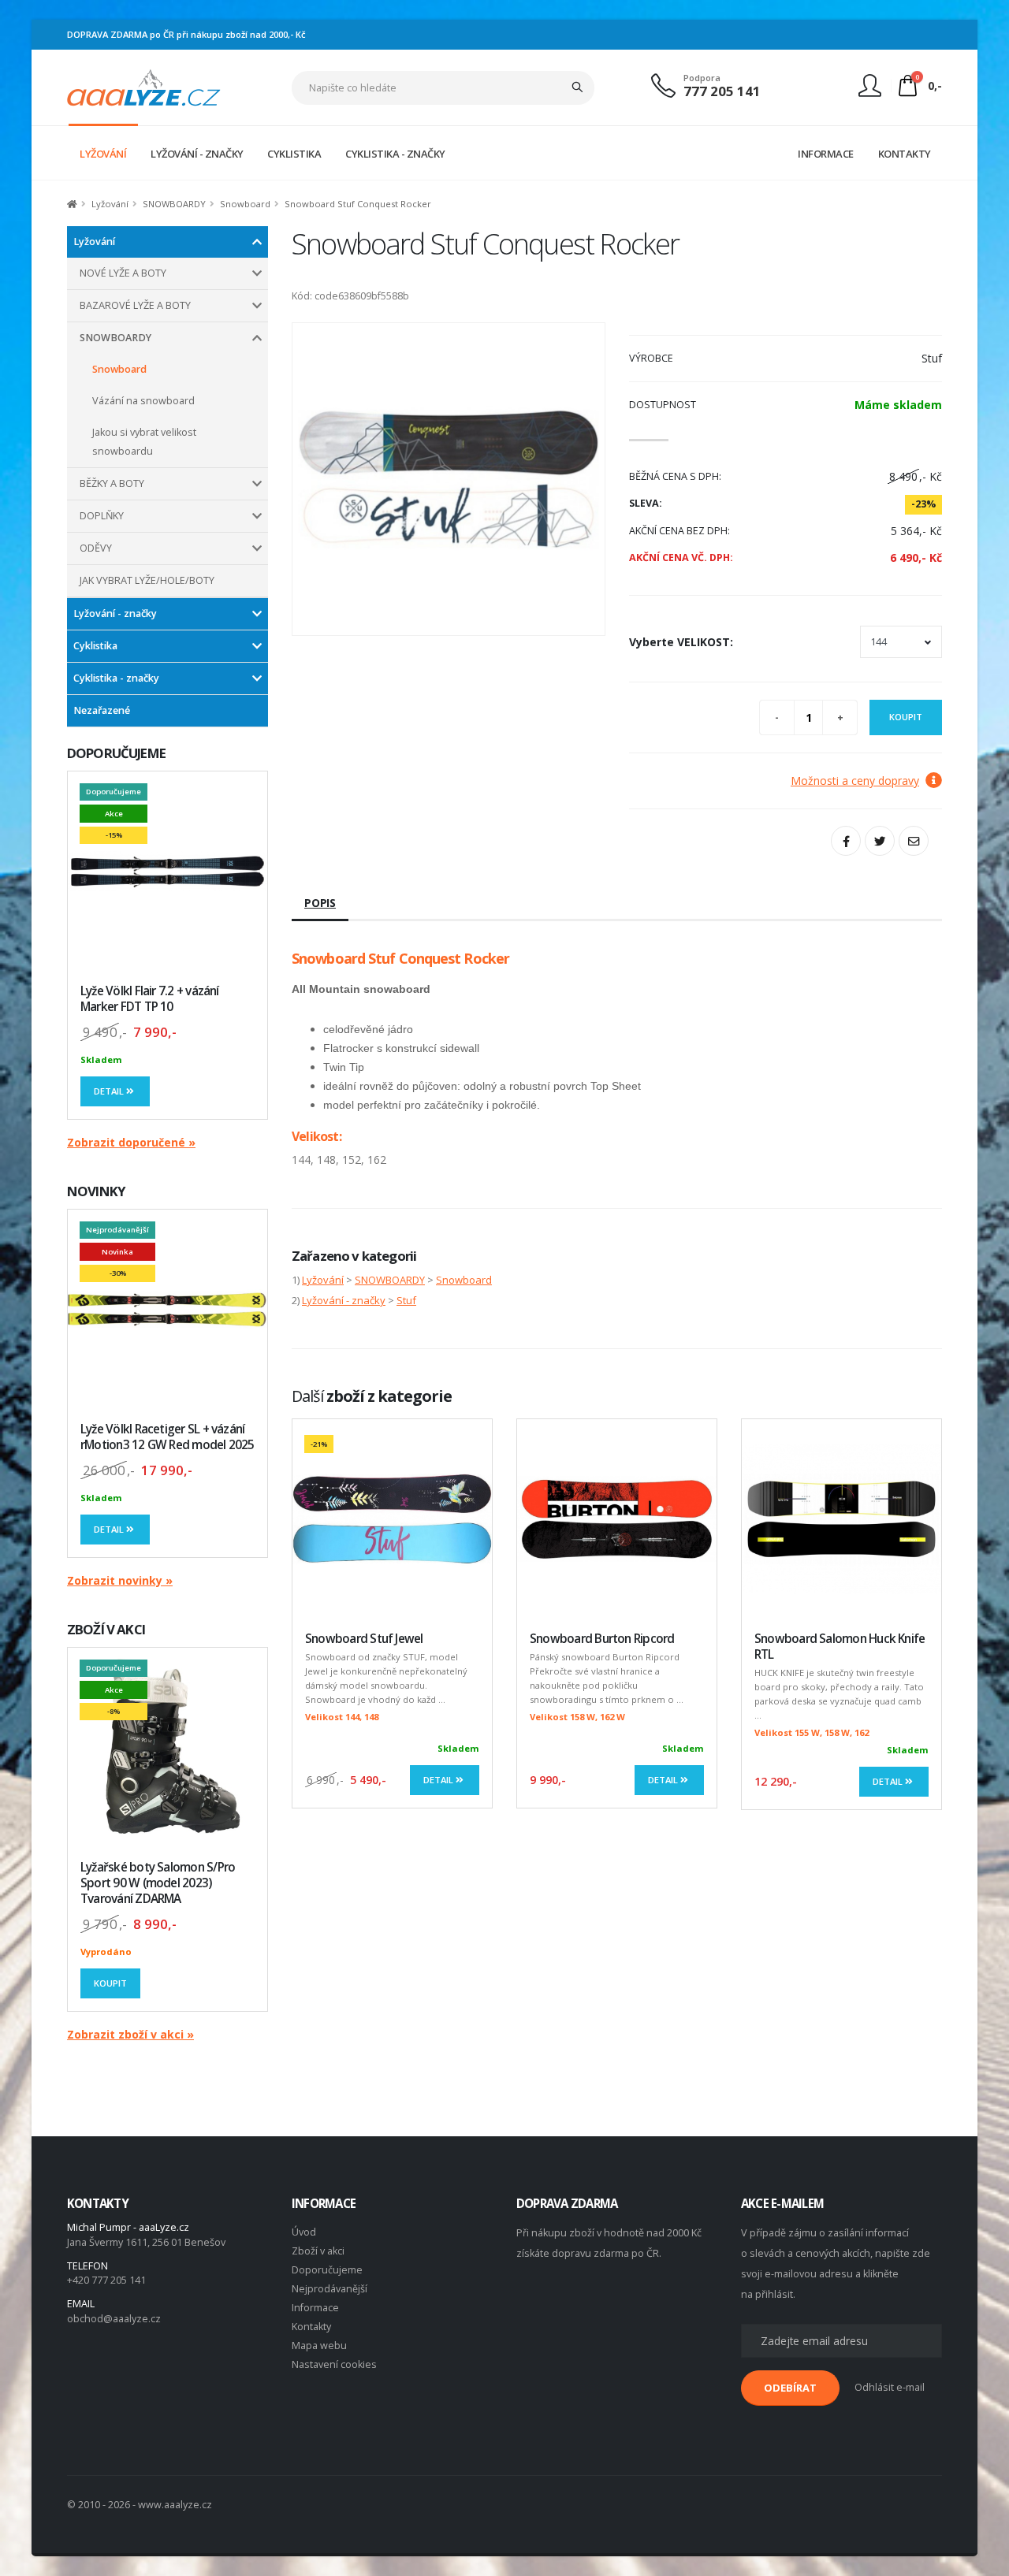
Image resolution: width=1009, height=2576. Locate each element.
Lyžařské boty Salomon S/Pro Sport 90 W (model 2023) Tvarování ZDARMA (158, 1883)
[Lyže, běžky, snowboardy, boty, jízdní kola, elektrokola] (144, 86)
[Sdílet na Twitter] (880, 841)
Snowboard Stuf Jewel (364, 1639)
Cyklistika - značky (116, 678)
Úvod (304, 2232)
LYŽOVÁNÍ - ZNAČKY (197, 154)
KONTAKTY (905, 154)
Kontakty (311, 2327)
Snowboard (245, 204)
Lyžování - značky (115, 613)
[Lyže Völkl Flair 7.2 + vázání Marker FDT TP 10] (168, 871)
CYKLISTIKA (294, 154)
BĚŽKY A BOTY (112, 483)
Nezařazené (102, 710)
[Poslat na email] (914, 841)
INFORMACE (826, 154)
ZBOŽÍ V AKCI (106, 1629)
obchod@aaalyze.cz (114, 2319)
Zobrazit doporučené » (131, 1142)
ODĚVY (96, 548)
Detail (110, 1091)
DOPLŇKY (102, 516)
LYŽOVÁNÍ (103, 154)
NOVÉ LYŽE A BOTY (123, 273)
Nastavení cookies (334, 2364)
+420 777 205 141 (106, 2280)
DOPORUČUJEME (116, 753)
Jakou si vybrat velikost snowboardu (144, 442)
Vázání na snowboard (143, 401)
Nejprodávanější (330, 2289)
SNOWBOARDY (174, 204)
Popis (320, 903)
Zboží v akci (318, 2251)
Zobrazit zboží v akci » (130, 2034)
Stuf (406, 1300)
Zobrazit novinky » (120, 1580)
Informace (315, 2308)
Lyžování (110, 204)
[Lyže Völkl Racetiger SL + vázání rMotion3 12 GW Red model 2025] (168, 1309)
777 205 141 (722, 91)
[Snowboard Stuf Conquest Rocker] (449, 479)
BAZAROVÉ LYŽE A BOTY (135, 305)
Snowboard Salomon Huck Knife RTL (840, 1647)
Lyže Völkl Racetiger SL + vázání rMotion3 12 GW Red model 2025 (168, 1437)
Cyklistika (95, 646)
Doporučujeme (327, 2270)
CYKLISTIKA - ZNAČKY (395, 154)
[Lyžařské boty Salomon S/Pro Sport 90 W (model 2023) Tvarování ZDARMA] (168, 1747)
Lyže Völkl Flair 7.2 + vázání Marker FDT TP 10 (150, 999)
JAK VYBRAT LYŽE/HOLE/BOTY (147, 580)
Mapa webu (319, 2346)
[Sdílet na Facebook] (846, 841)
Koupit (110, 1983)
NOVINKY (96, 1191)
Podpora (702, 78)
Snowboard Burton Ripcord (602, 1639)
